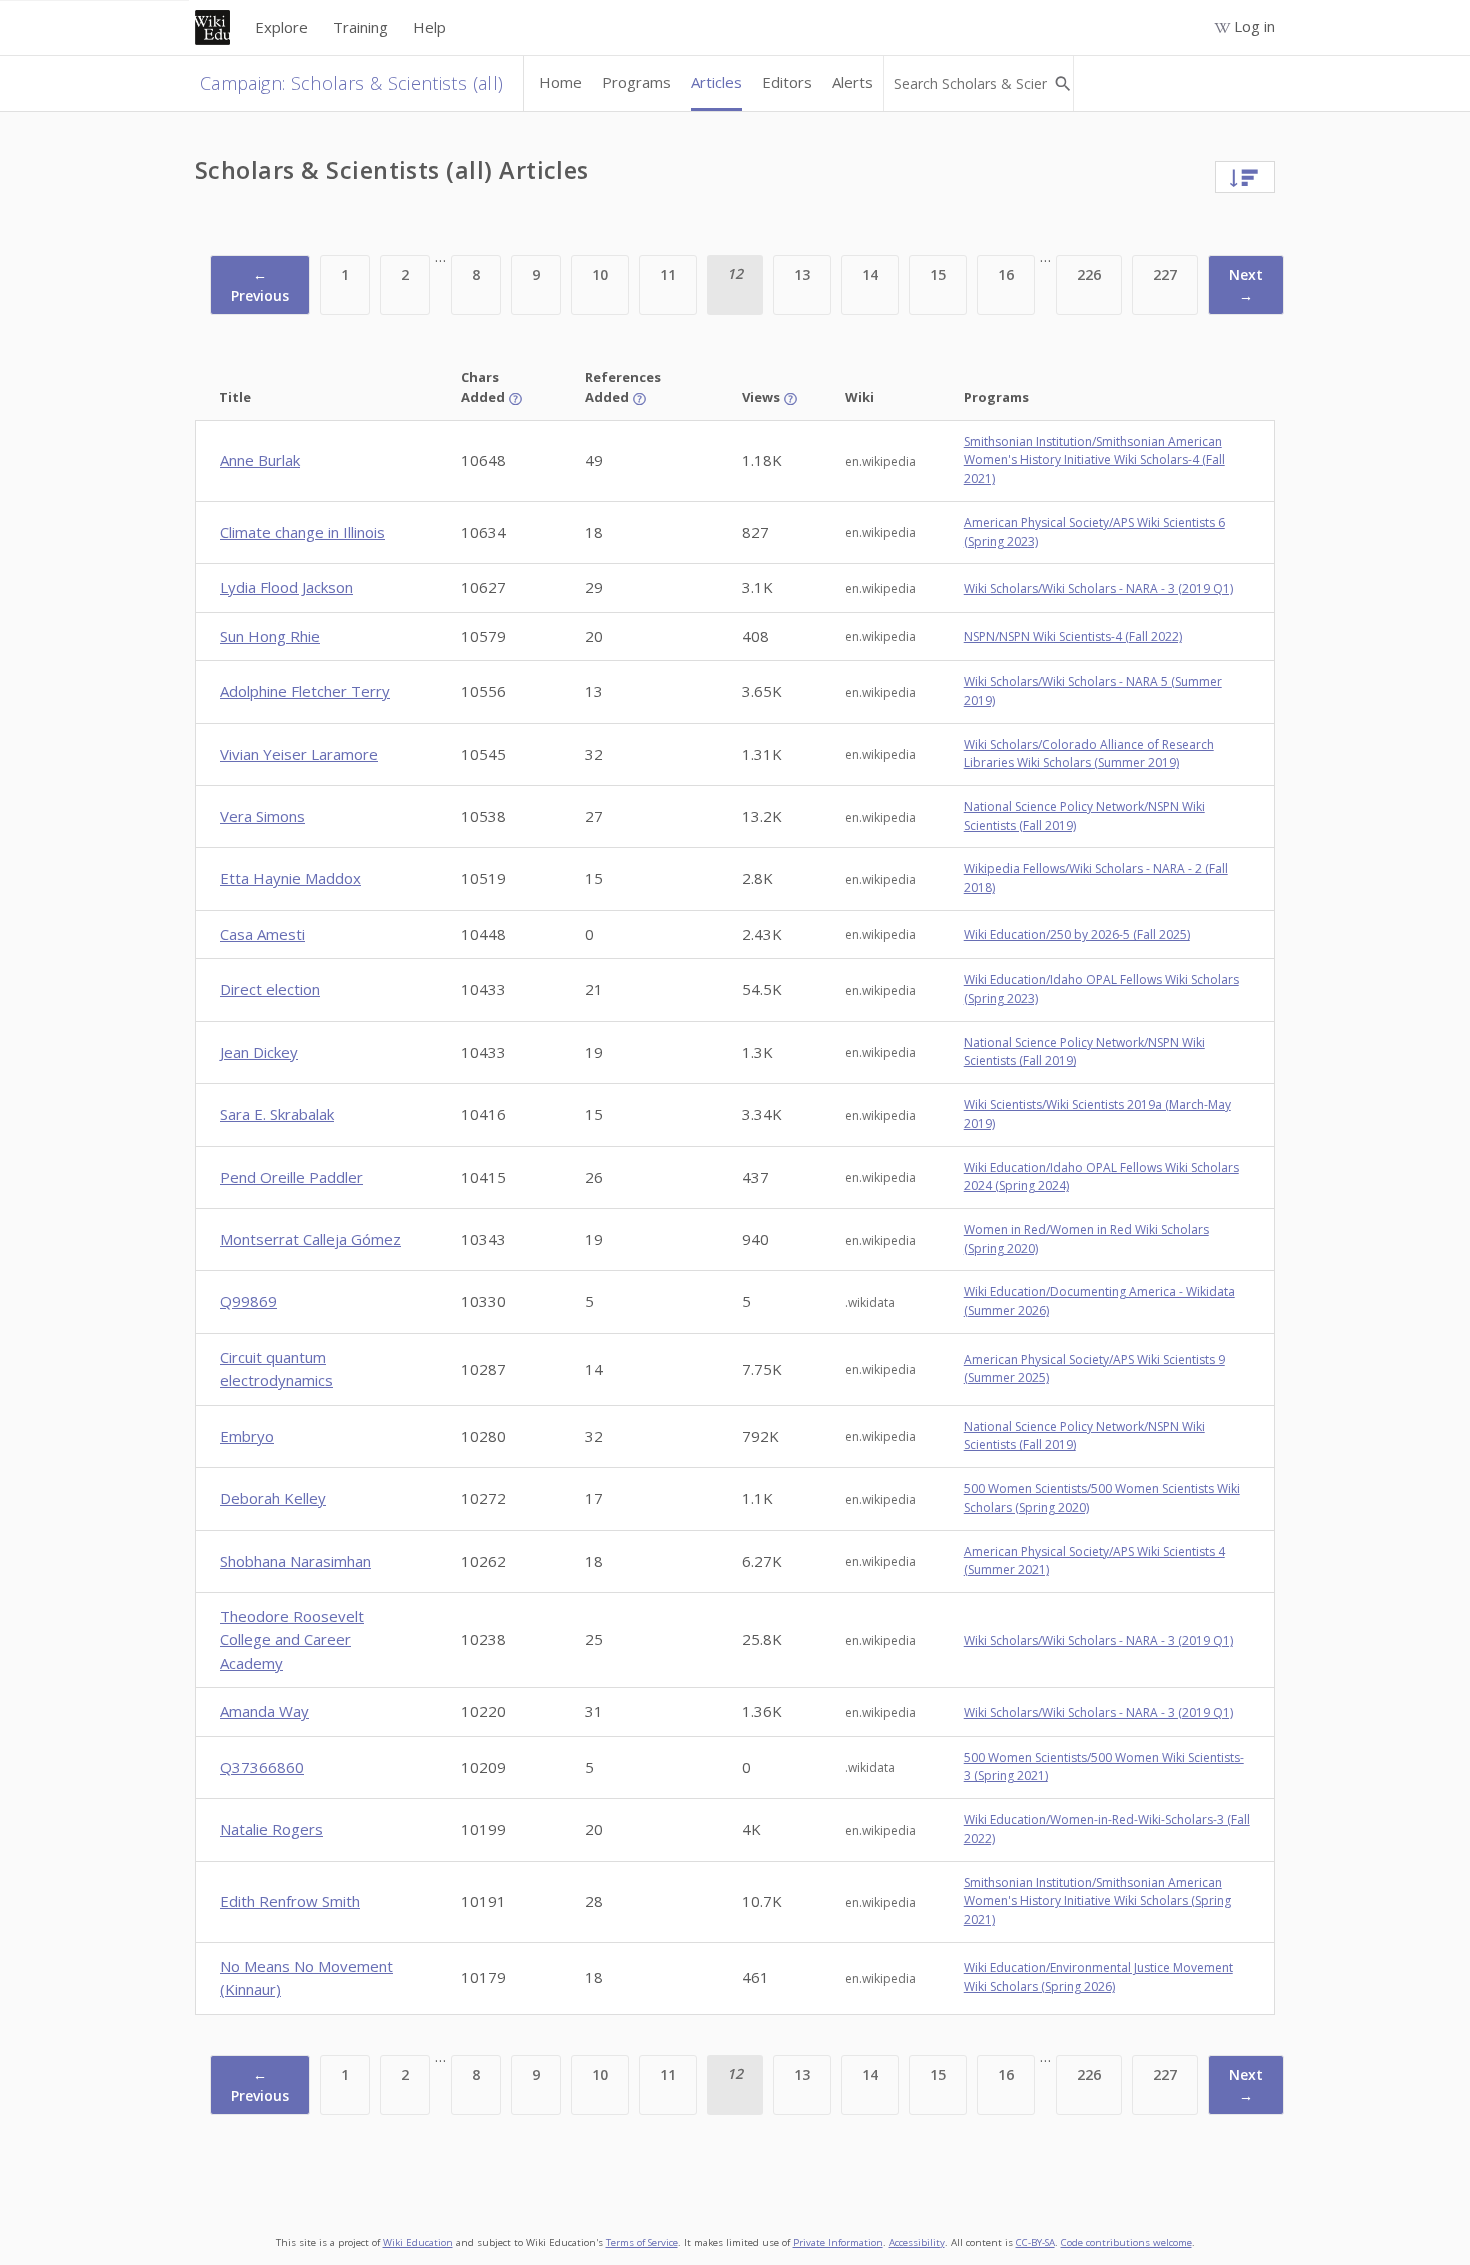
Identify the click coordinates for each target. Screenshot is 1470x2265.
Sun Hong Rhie (270, 636)
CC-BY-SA (1035, 2242)
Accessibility (917, 2242)
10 (600, 274)
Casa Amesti (262, 934)
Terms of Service (642, 2242)
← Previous (260, 285)
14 (870, 274)
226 (1089, 274)
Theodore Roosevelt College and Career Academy (292, 1639)
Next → (1246, 285)
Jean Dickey (259, 1052)
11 (668, 274)
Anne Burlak (260, 460)
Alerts (852, 82)
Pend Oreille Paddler (291, 1177)
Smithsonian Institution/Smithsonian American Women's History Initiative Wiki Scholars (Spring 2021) (1097, 1901)
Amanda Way (264, 1711)
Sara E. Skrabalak (277, 1114)
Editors (787, 82)
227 (1165, 274)
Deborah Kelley (273, 1498)
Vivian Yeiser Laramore (299, 754)
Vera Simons (262, 816)
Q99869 (248, 1301)
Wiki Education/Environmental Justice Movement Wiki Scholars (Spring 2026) (1098, 1977)
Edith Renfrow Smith (290, 1901)
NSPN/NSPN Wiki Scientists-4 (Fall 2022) (1073, 636)
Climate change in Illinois (302, 532)
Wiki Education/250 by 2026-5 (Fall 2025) (1077, 934)
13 (802, 274)
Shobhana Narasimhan (295, 1561)
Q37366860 (262, 1767)
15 (938, 274)
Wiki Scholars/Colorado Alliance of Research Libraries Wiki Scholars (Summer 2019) (1089, 754)
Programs (636, 82)
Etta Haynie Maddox (290, 878)
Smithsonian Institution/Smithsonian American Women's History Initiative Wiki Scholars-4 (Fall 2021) (1094, 460)
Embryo (247, 1436)
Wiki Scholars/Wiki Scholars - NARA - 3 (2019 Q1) (1098, 588)
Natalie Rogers (271, 1829)
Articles (716, 82)
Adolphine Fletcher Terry (305, 691)
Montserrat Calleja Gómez (310, 1239)
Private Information (838, 2242)
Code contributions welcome (1126, 2242)
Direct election (270, 989)
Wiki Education (418, 2242)
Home (560, 82)
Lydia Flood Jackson (286, 587)
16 (1006, 274)
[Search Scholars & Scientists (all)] (1062, 84)
